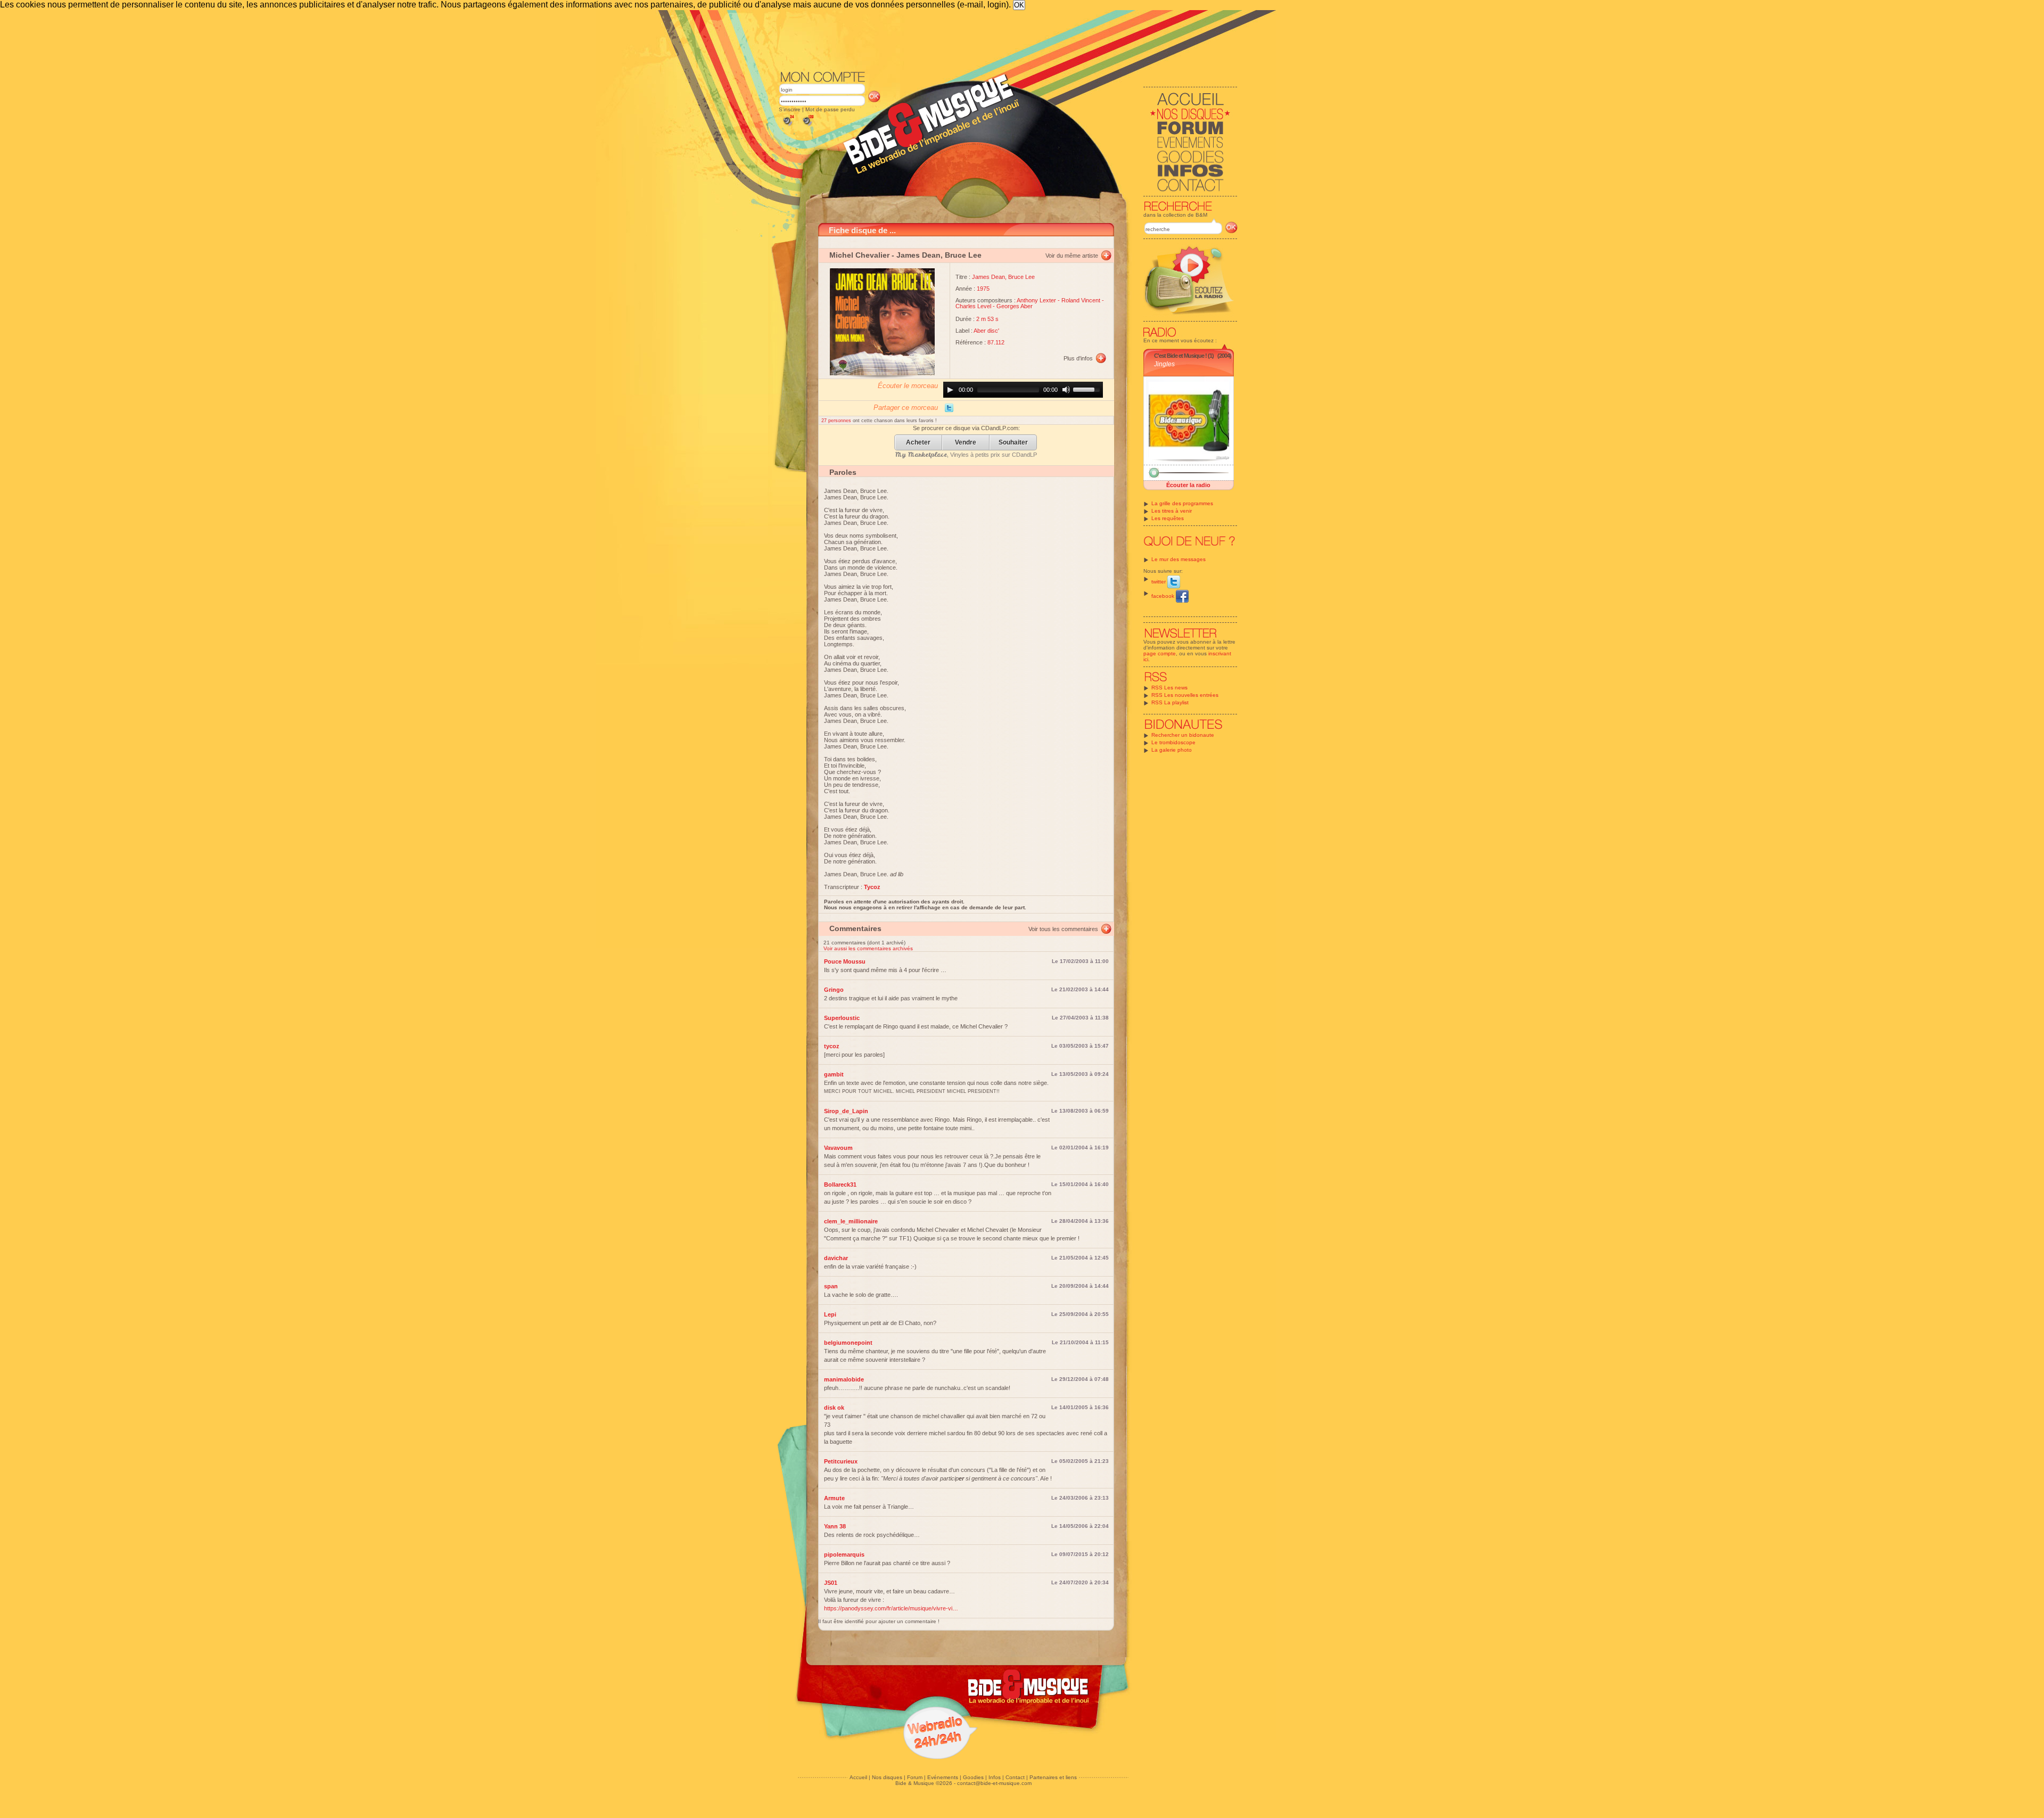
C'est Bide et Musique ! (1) (1184, 356)
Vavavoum (838, 1148)
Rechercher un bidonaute (1183, 735)
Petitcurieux (841, 1461)
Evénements (943, 1777)
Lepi (830, 1314)
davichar (836, 1258)
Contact (1015, 1777)
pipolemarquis (844, 1554)
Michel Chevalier (859, 255)
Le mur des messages (1178, 559)
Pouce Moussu (845, 961)
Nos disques (887, 1777)
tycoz (832, 1046)
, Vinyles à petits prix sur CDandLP (966, 455)
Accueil (858, 1777)
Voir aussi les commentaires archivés (868, 948)
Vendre (966, 443)
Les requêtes (1168, 518)
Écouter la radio (1188, 485)
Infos (995, 1777)
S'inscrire (790, 109)
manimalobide (844, 1379)
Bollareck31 (840, 1184)
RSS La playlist (1170, 702)
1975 (983, 289)
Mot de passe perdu (830, 109)
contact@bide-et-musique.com (994, 1783)
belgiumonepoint (848, 1343)
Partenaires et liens (1053, 1777)
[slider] (1088, 389)
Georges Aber (1015, 306)
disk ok (834, 1408)
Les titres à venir (1172, 511)
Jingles (1164, 364)
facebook (1164, 596)
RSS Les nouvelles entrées (1185, 695)
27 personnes (837, 421)
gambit (834, 1074)
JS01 (831, 1583)
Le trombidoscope (1173, 742)
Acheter (918, 443)
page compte (1160, 653)
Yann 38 (835, 1526)
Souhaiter (1013, 443)
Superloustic (842, 1018)
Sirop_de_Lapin (846, 1111)
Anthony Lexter (1036, 300)
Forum (915, 1777)
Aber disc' (986, 331)
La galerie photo (1172, 750)
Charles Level (973, 306)
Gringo (834, 990)
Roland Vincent (1081, 300)
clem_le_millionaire (851, 1221)
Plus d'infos (1078, 358)
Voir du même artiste (1072, 256)
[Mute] (1066, 390)
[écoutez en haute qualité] (807, 126)
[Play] (950, 390)
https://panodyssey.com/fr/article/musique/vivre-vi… (891, 1608)
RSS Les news (1169, 688)
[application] (1023, 390)
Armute (834, 1498)
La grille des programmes (1182, 503)
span (831, 1286)
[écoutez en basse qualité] (788, 126)
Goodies (973, 1777)
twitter (1159, 582)
